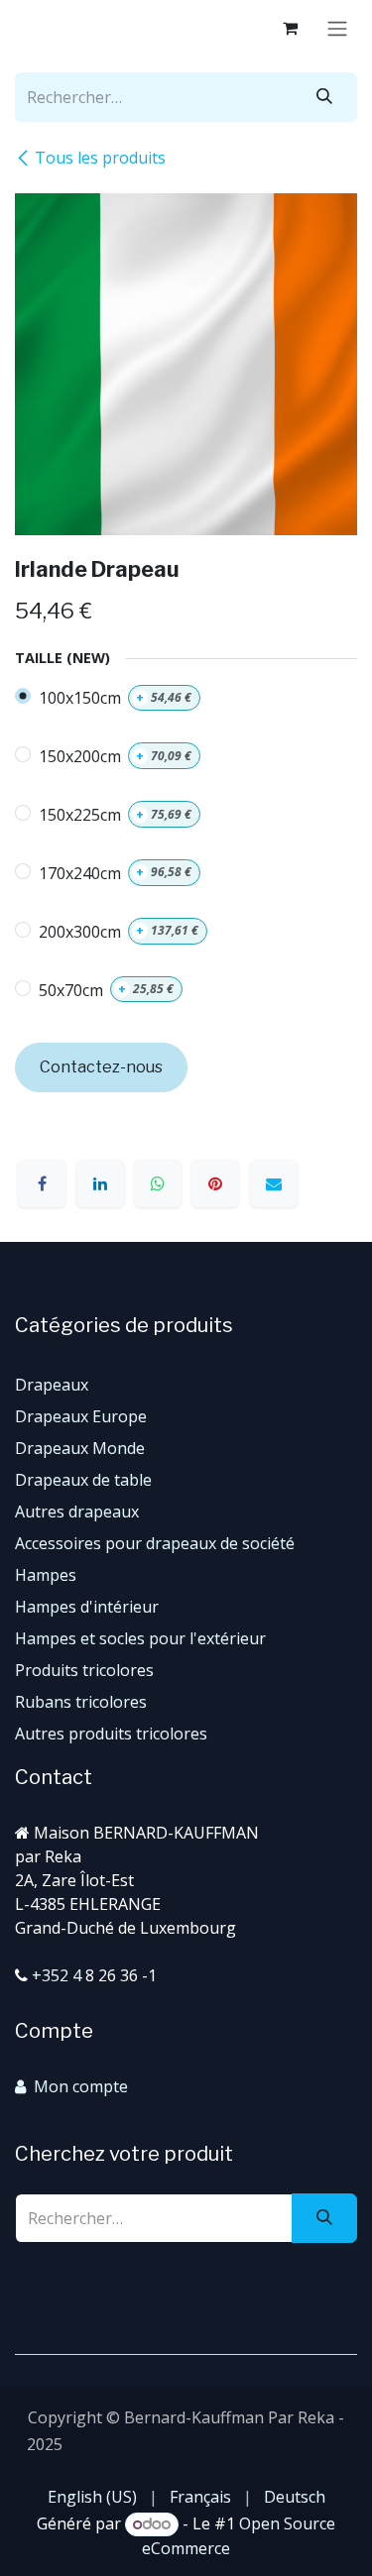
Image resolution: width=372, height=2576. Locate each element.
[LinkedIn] (100, 1183)
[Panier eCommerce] (290, 28)
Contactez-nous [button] (101, 1067)
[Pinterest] (215, 1183)
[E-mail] (274, 1183)
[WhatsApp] (158, 1183)
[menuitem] (92, 2497)
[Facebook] (42, 1183)
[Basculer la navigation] (337, 28)
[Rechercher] (324, 97)
